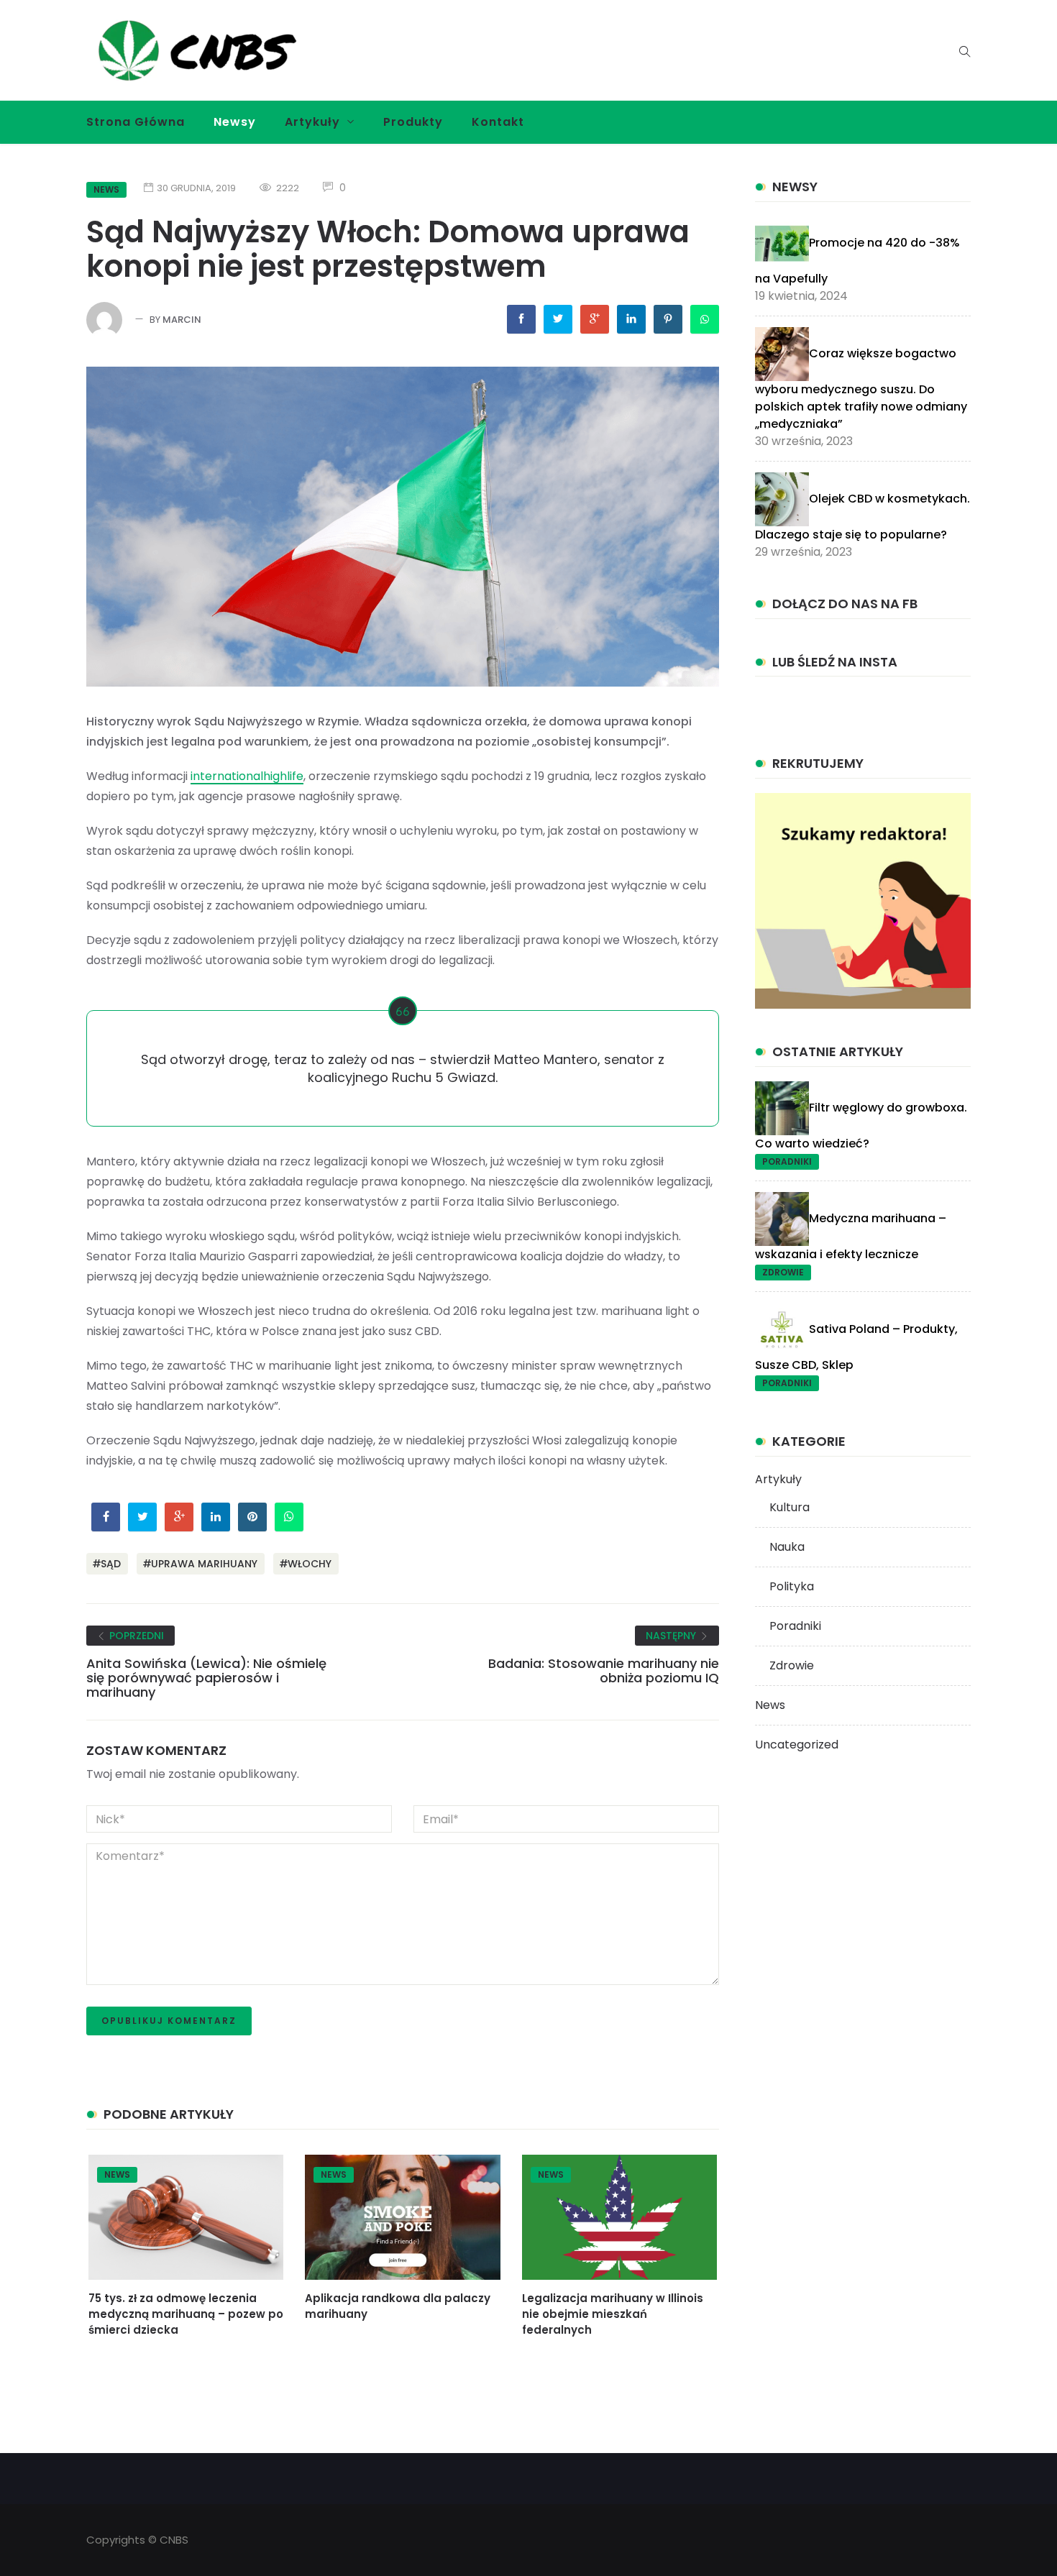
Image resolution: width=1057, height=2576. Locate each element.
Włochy (310, 1564)
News (117, 2174)
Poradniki (787, 1161)
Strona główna (136, 122)
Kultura (790, 1507)
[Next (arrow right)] (730, 1298)
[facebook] (521, 319)
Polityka (792, 1586)
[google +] (595, 319)
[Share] (708, 196)
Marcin (182, 320)
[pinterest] (668, 319)
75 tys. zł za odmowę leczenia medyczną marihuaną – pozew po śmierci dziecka (186, 2314)
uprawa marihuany (204, 1564)
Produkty (413, 122)
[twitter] (558, 319)
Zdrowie (783, 1272)
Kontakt (498, 122)
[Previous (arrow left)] (101, 1298)
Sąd (111, 1564)
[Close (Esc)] (739, 196)
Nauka (787, 1547)
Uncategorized (797, 1745)
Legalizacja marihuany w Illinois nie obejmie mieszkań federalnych (613, 2314)
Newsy (235, 122)
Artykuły (312, 122)
